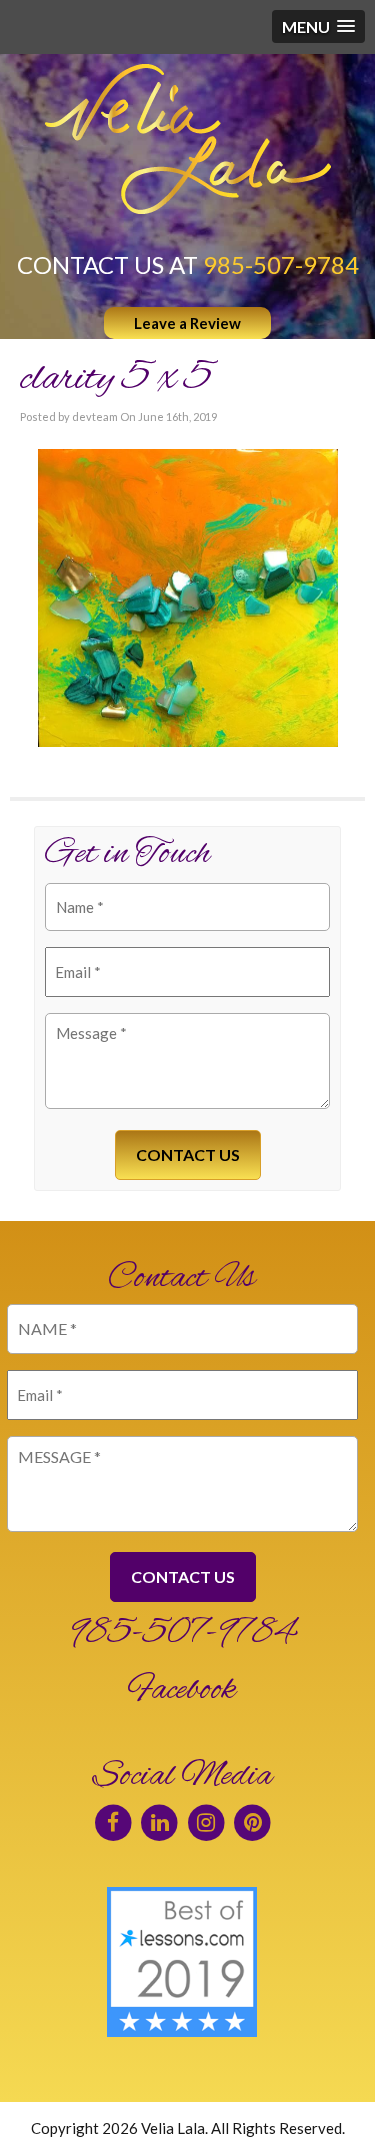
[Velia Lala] (187, 139)
